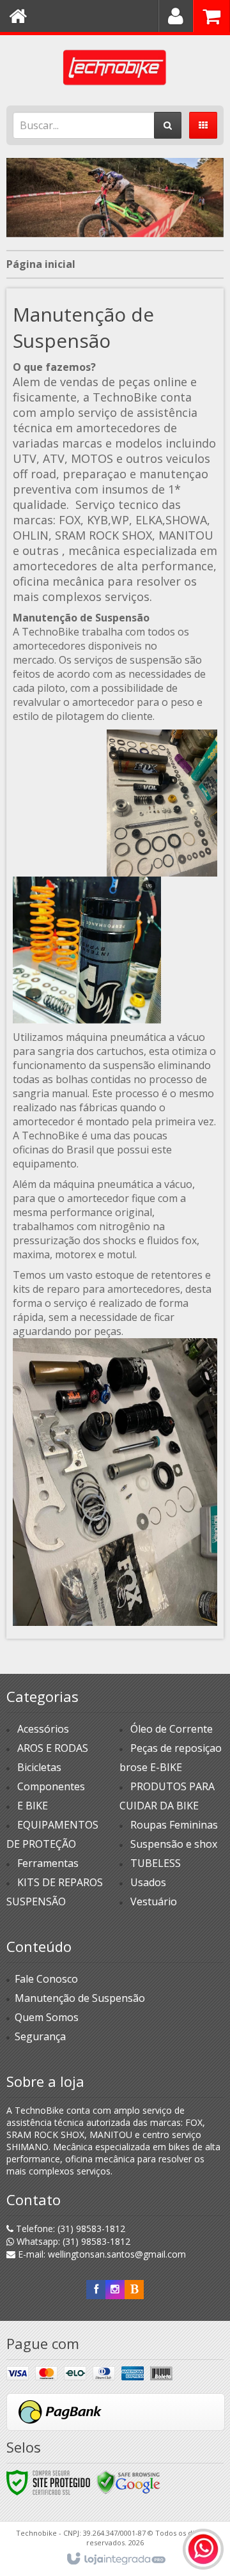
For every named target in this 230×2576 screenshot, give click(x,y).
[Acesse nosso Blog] (134, 2289)
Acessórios (43, 1729)
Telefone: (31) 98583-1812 (69, 2229)
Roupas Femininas (174, 1825)
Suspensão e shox (174, 1844)
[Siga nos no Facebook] (96, 2289)
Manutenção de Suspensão (80, 1998)
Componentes (51, 1786)
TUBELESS (156, 1863)
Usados (148, 1882)
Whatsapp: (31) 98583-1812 (72, 2241)
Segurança (40, 2036)
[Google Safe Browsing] (128, 2482)
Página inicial (41, 264)
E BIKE (33, 1806)
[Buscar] (168, 125)
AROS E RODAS (53, 1748)
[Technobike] (115, 67)
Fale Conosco (46, 1979)
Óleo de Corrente (172, 1729)
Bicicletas (39, 1767)
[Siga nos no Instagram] (115, 2289)
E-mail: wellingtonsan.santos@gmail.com (101, 2254)
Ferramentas (48, 1863)
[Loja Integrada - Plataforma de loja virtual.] (115, 2559)
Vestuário (154, 1901)
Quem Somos (47, 2017)
